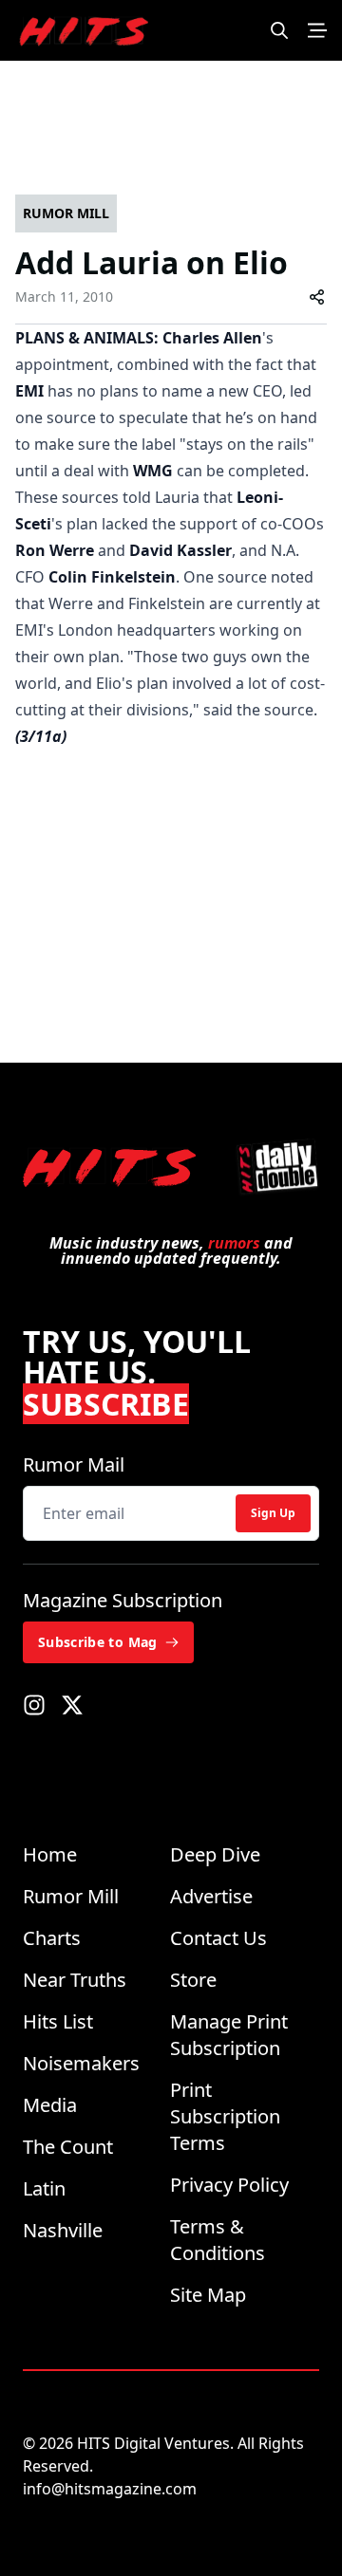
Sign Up (273, 1513)
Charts (52, 1938)
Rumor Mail (74, 1464)
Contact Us (218, 1938)
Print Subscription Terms (225, 2116)
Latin (44, 2188)
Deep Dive (215, 1854)
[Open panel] (317, 30)
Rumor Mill (71, 1896)
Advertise (211, 1896)
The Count (68, 2147)
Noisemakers (81, 2063)
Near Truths (75, 1980)
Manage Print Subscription (229, 2035)
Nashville (63, 2230)
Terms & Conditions (218, 2240)
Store (193, 1980)
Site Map (208, 2295)
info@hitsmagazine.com (110, 2489)
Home (50, 1854)
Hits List (58, 2021)
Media (50, 2105)
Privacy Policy (229, 2185)
